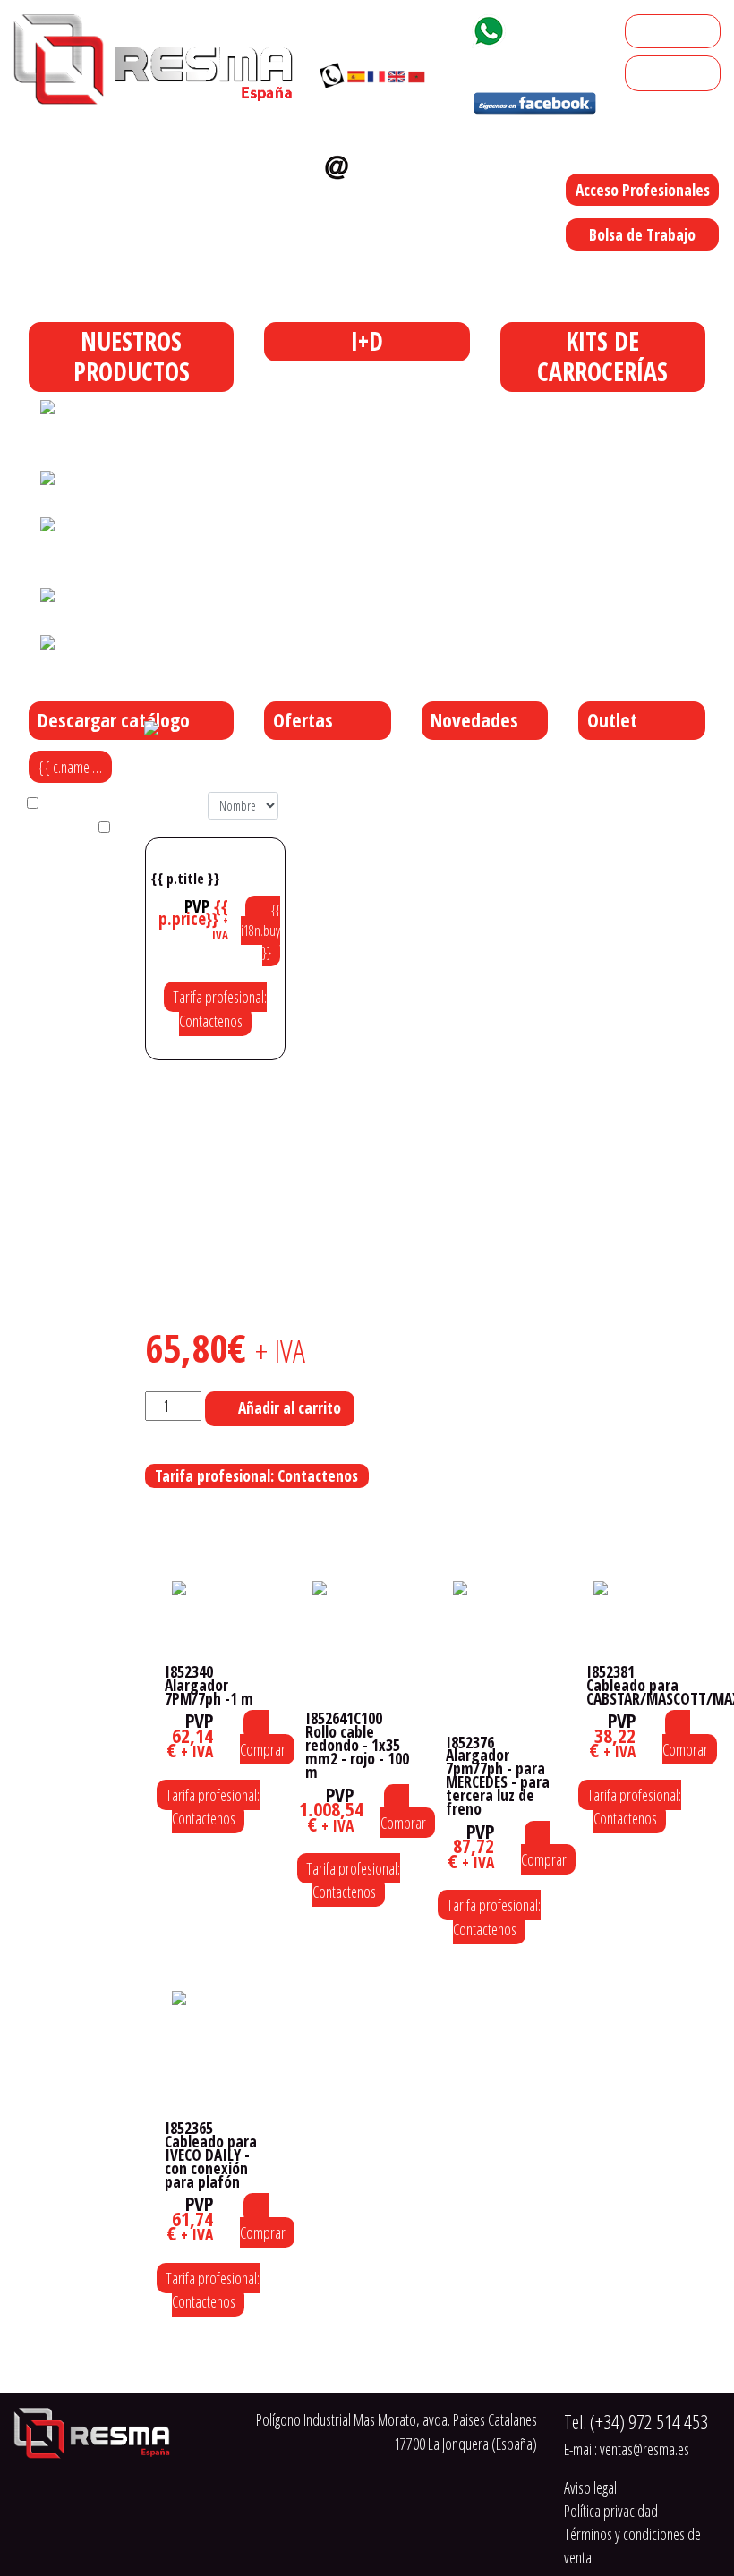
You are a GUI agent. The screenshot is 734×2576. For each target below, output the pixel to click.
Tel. (636, 2422)
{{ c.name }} (71, 767)
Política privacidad (611, 2511)
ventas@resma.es (377, 197)
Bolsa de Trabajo (642, 234)
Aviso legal (590, 2487)
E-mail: (627, 2449)
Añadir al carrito (290, 1407)
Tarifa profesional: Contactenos (220, 1008)
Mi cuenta (659, 31)
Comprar (263, 1749)
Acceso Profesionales (643, 190)
